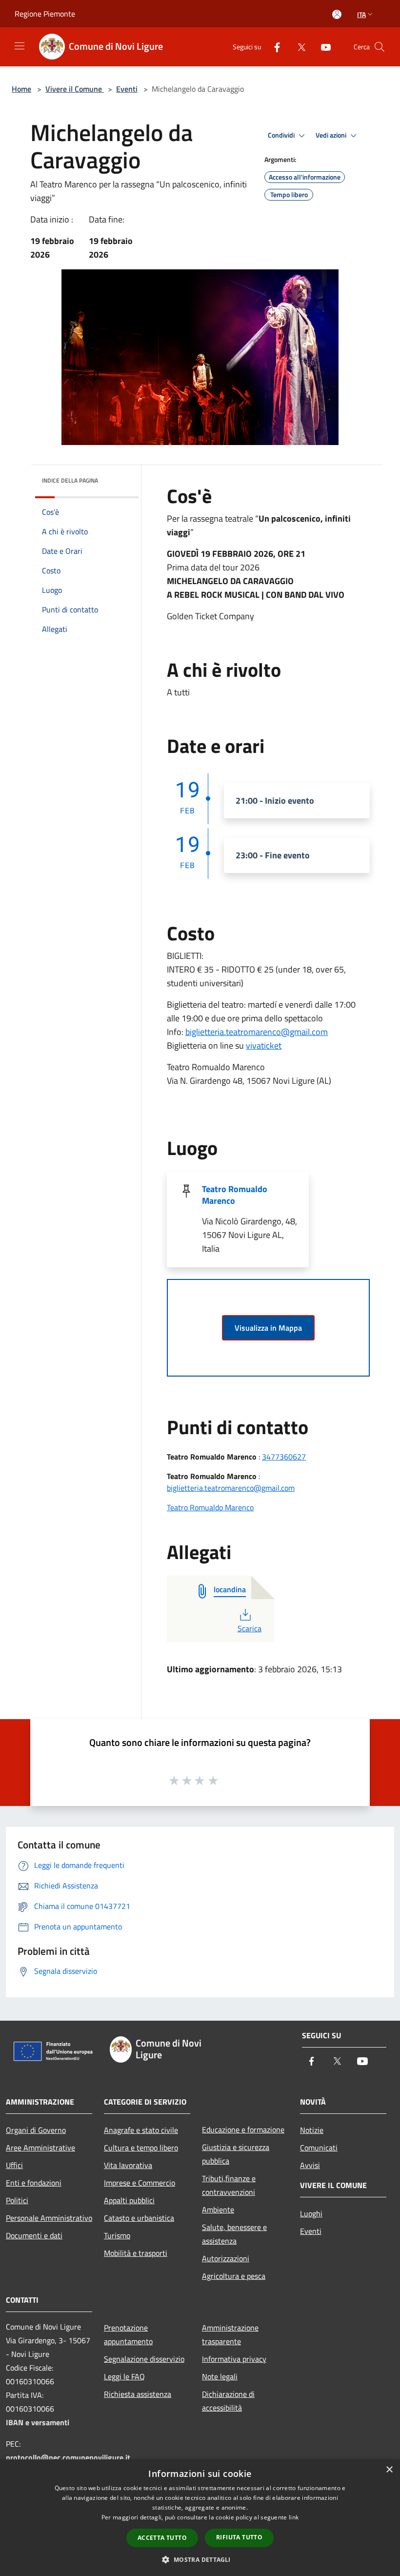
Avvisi (310, 2165)
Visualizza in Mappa (268, 1328)
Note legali (220, 2376)
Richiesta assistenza (138, 2394)
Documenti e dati (34, 2235)
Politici (17, 2200)
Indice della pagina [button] (70, 480)
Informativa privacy (234, 2359)
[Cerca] (380, 47)
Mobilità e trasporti (136, 2253)
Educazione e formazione (243, 2130)
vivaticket (264, 1045)
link (294, 2517)
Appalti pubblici (129, 2200)
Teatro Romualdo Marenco (235, 1195)
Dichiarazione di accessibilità (228, 2401)
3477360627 (284, 1457)
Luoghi (311, 2213)
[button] (200, 2559)
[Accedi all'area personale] (337, 14)
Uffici (14, 2165)
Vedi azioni (332, 135)
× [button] (389, 2470)
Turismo (117, 2235)
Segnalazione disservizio (144, 2359)
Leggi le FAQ (124, 2376)
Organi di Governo (36, 2130)
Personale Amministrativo (49, 2218)
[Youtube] (322, 47)
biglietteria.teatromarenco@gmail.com (257, 1032)
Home (21, 89)
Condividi (282, 135)
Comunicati (319, 2148)
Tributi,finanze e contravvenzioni (229, 2185)
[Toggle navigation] (20, 46)
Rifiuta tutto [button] (239, 2537)
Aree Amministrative (40, 2148)
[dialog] (200, 2518)
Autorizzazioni (226, 2258)
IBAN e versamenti (38, 2422)
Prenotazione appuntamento (128, 2334)
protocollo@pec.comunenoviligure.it (68, 2457)
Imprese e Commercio (140, 2183)
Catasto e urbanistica (139, 2218)
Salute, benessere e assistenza (234, 2234)
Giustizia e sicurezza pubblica (236, 2154)
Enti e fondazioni (34, 2183)
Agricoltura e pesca (234, 2276)
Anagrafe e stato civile (141, 2130)
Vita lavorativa (128, 2165)
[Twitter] (298, 47)
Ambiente (218, 2210)
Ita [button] (361, 14)
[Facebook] (273, 47)
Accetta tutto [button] (162, 2538)
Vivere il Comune (75, 89)
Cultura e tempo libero (141, 2148)
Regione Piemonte (45, 14)
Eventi (127, 89)
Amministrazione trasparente (230, 2334)
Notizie (312, 2130)
